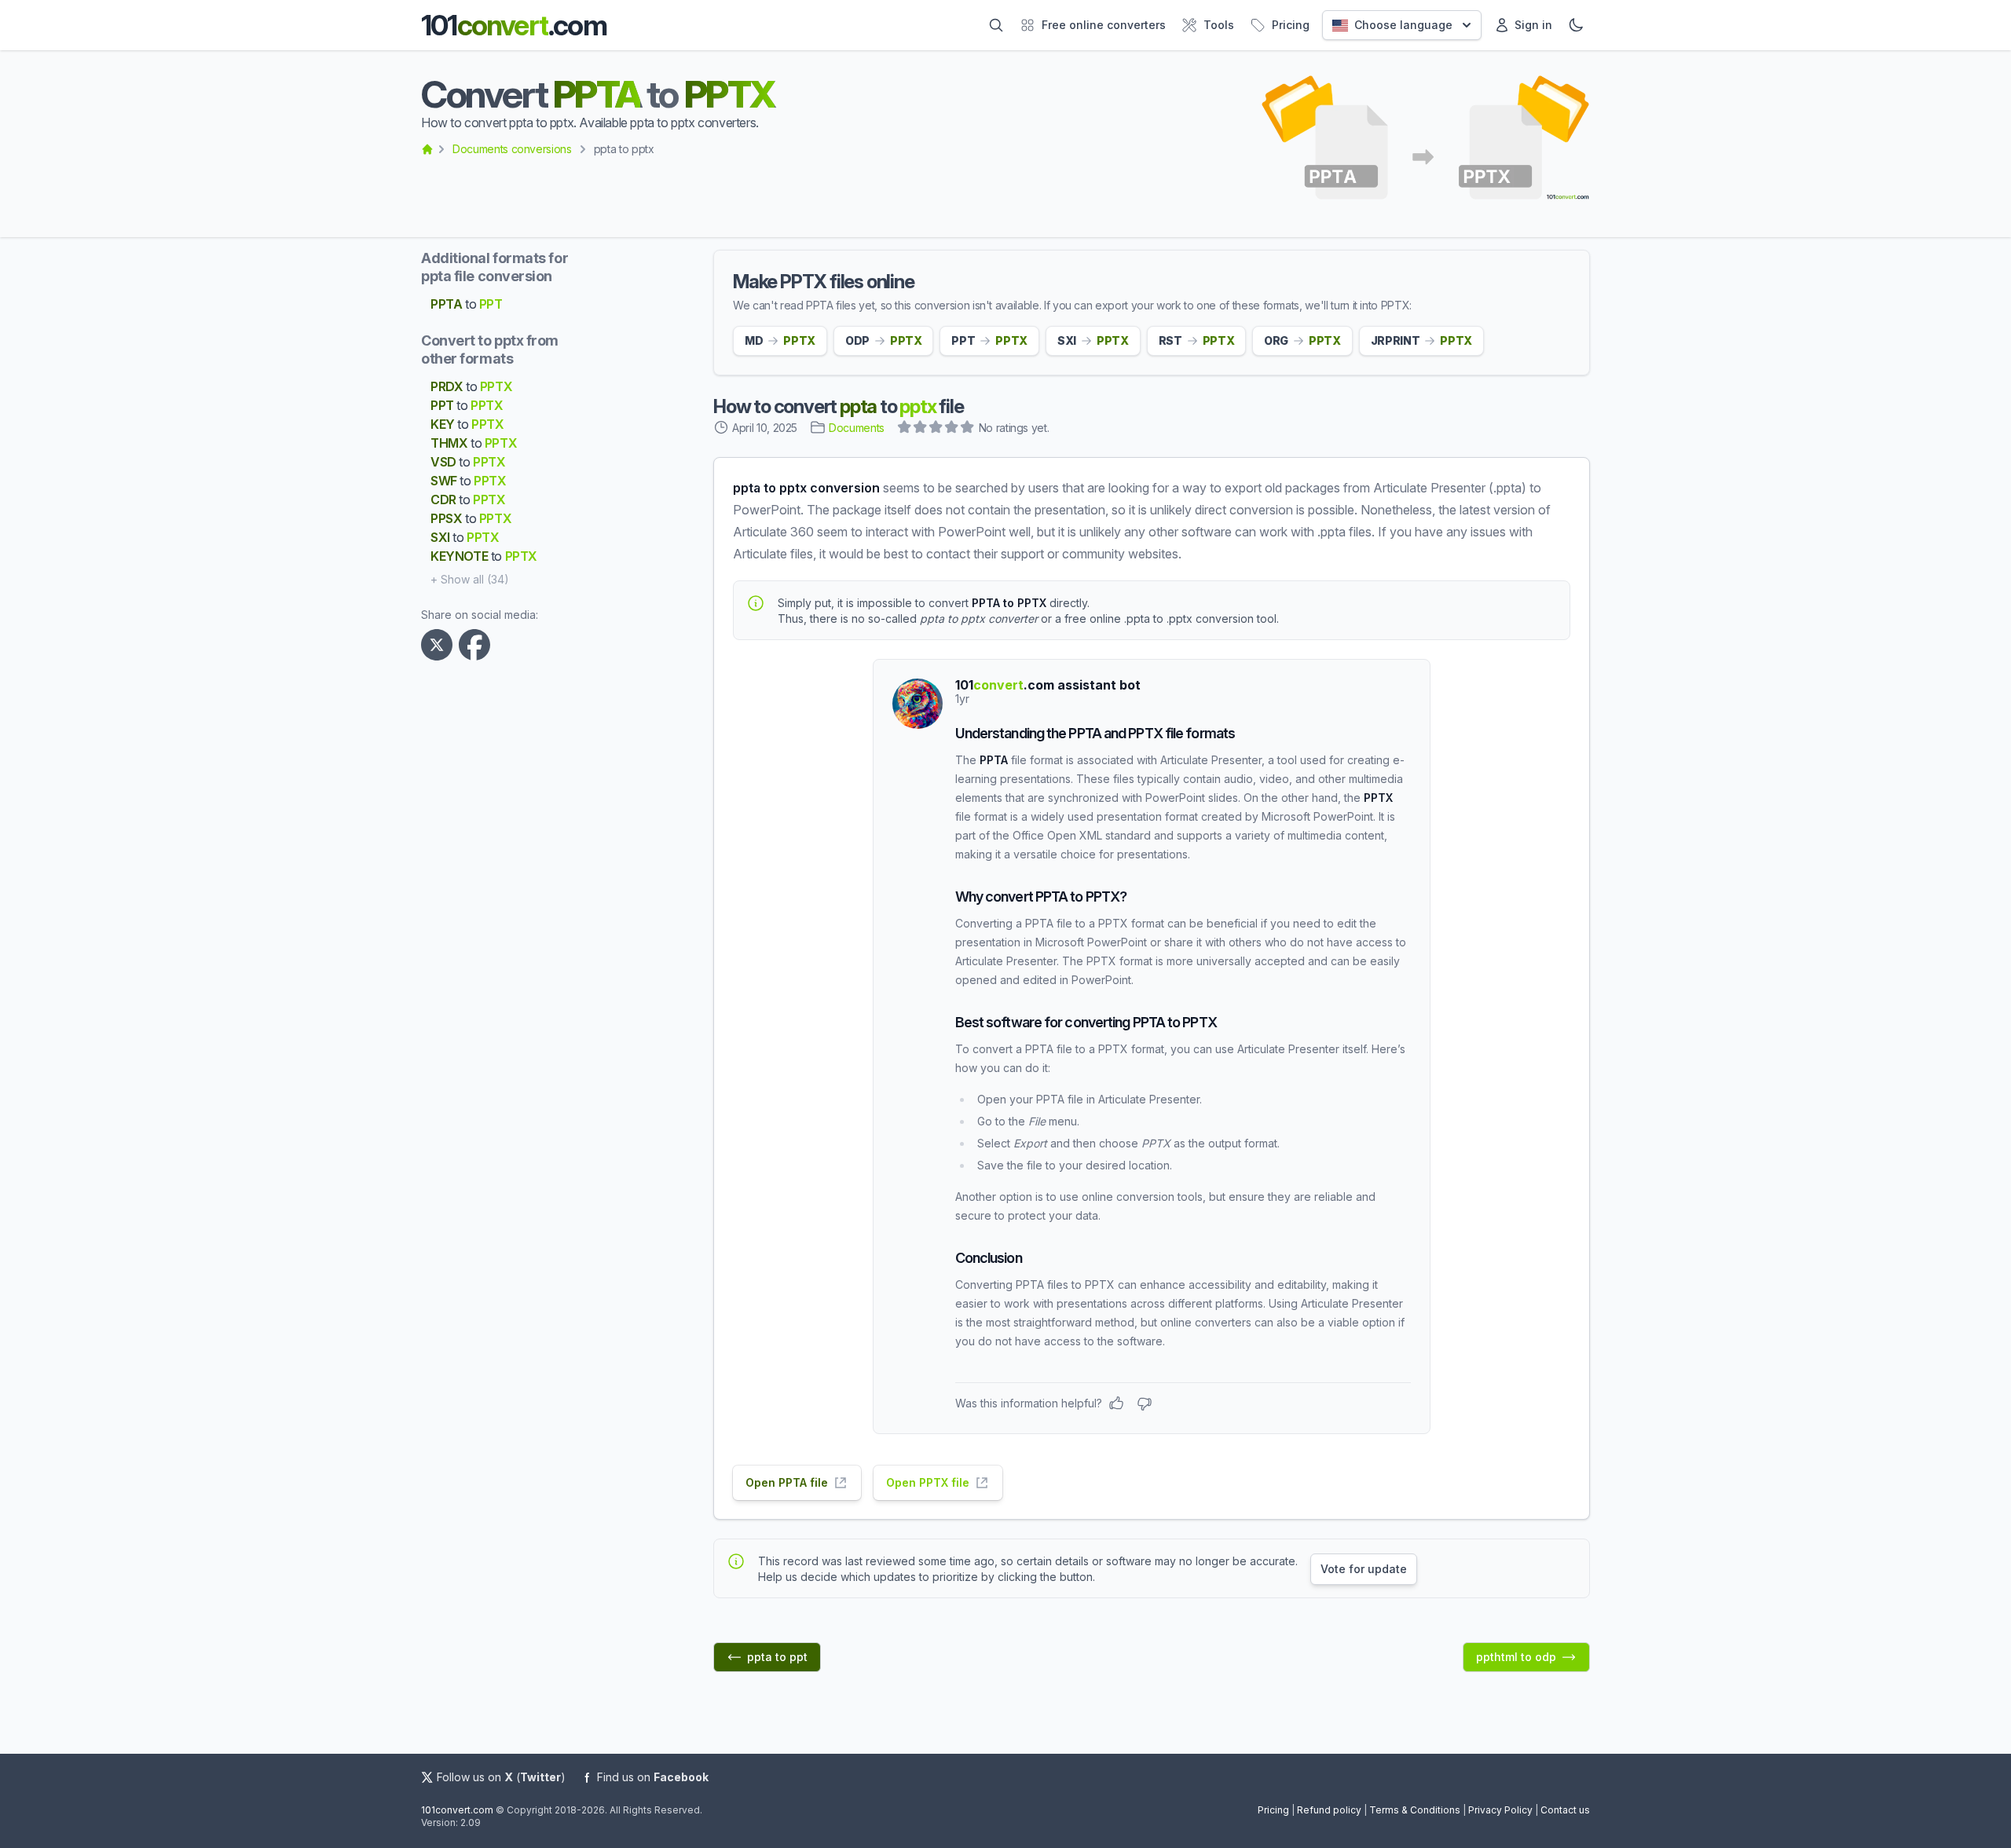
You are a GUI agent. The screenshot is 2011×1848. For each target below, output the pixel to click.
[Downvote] (1145, 1403)
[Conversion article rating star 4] (952, 429)
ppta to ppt (777, 1657)
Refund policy (1329, 1810)
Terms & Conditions (1415, 1810)
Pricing (1273, 1810)
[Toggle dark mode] (1576, 25)
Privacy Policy (1500, 1810)
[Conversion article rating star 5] (968, 429)
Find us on (653, 1777)
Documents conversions (512, 149)
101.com (514, 25)
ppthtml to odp (1516, 1657)
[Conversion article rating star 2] (921, 429)
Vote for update (1364, 1569)
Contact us (1565, 1810)
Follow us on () (501, 1777)
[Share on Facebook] (478, 645)
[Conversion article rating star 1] (905, 429)
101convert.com (457, 1810)
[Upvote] (1116, 1403)
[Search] (996, 25)
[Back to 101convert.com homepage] (427, 149)
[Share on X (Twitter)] (440, 645)
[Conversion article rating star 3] (936, 429)
